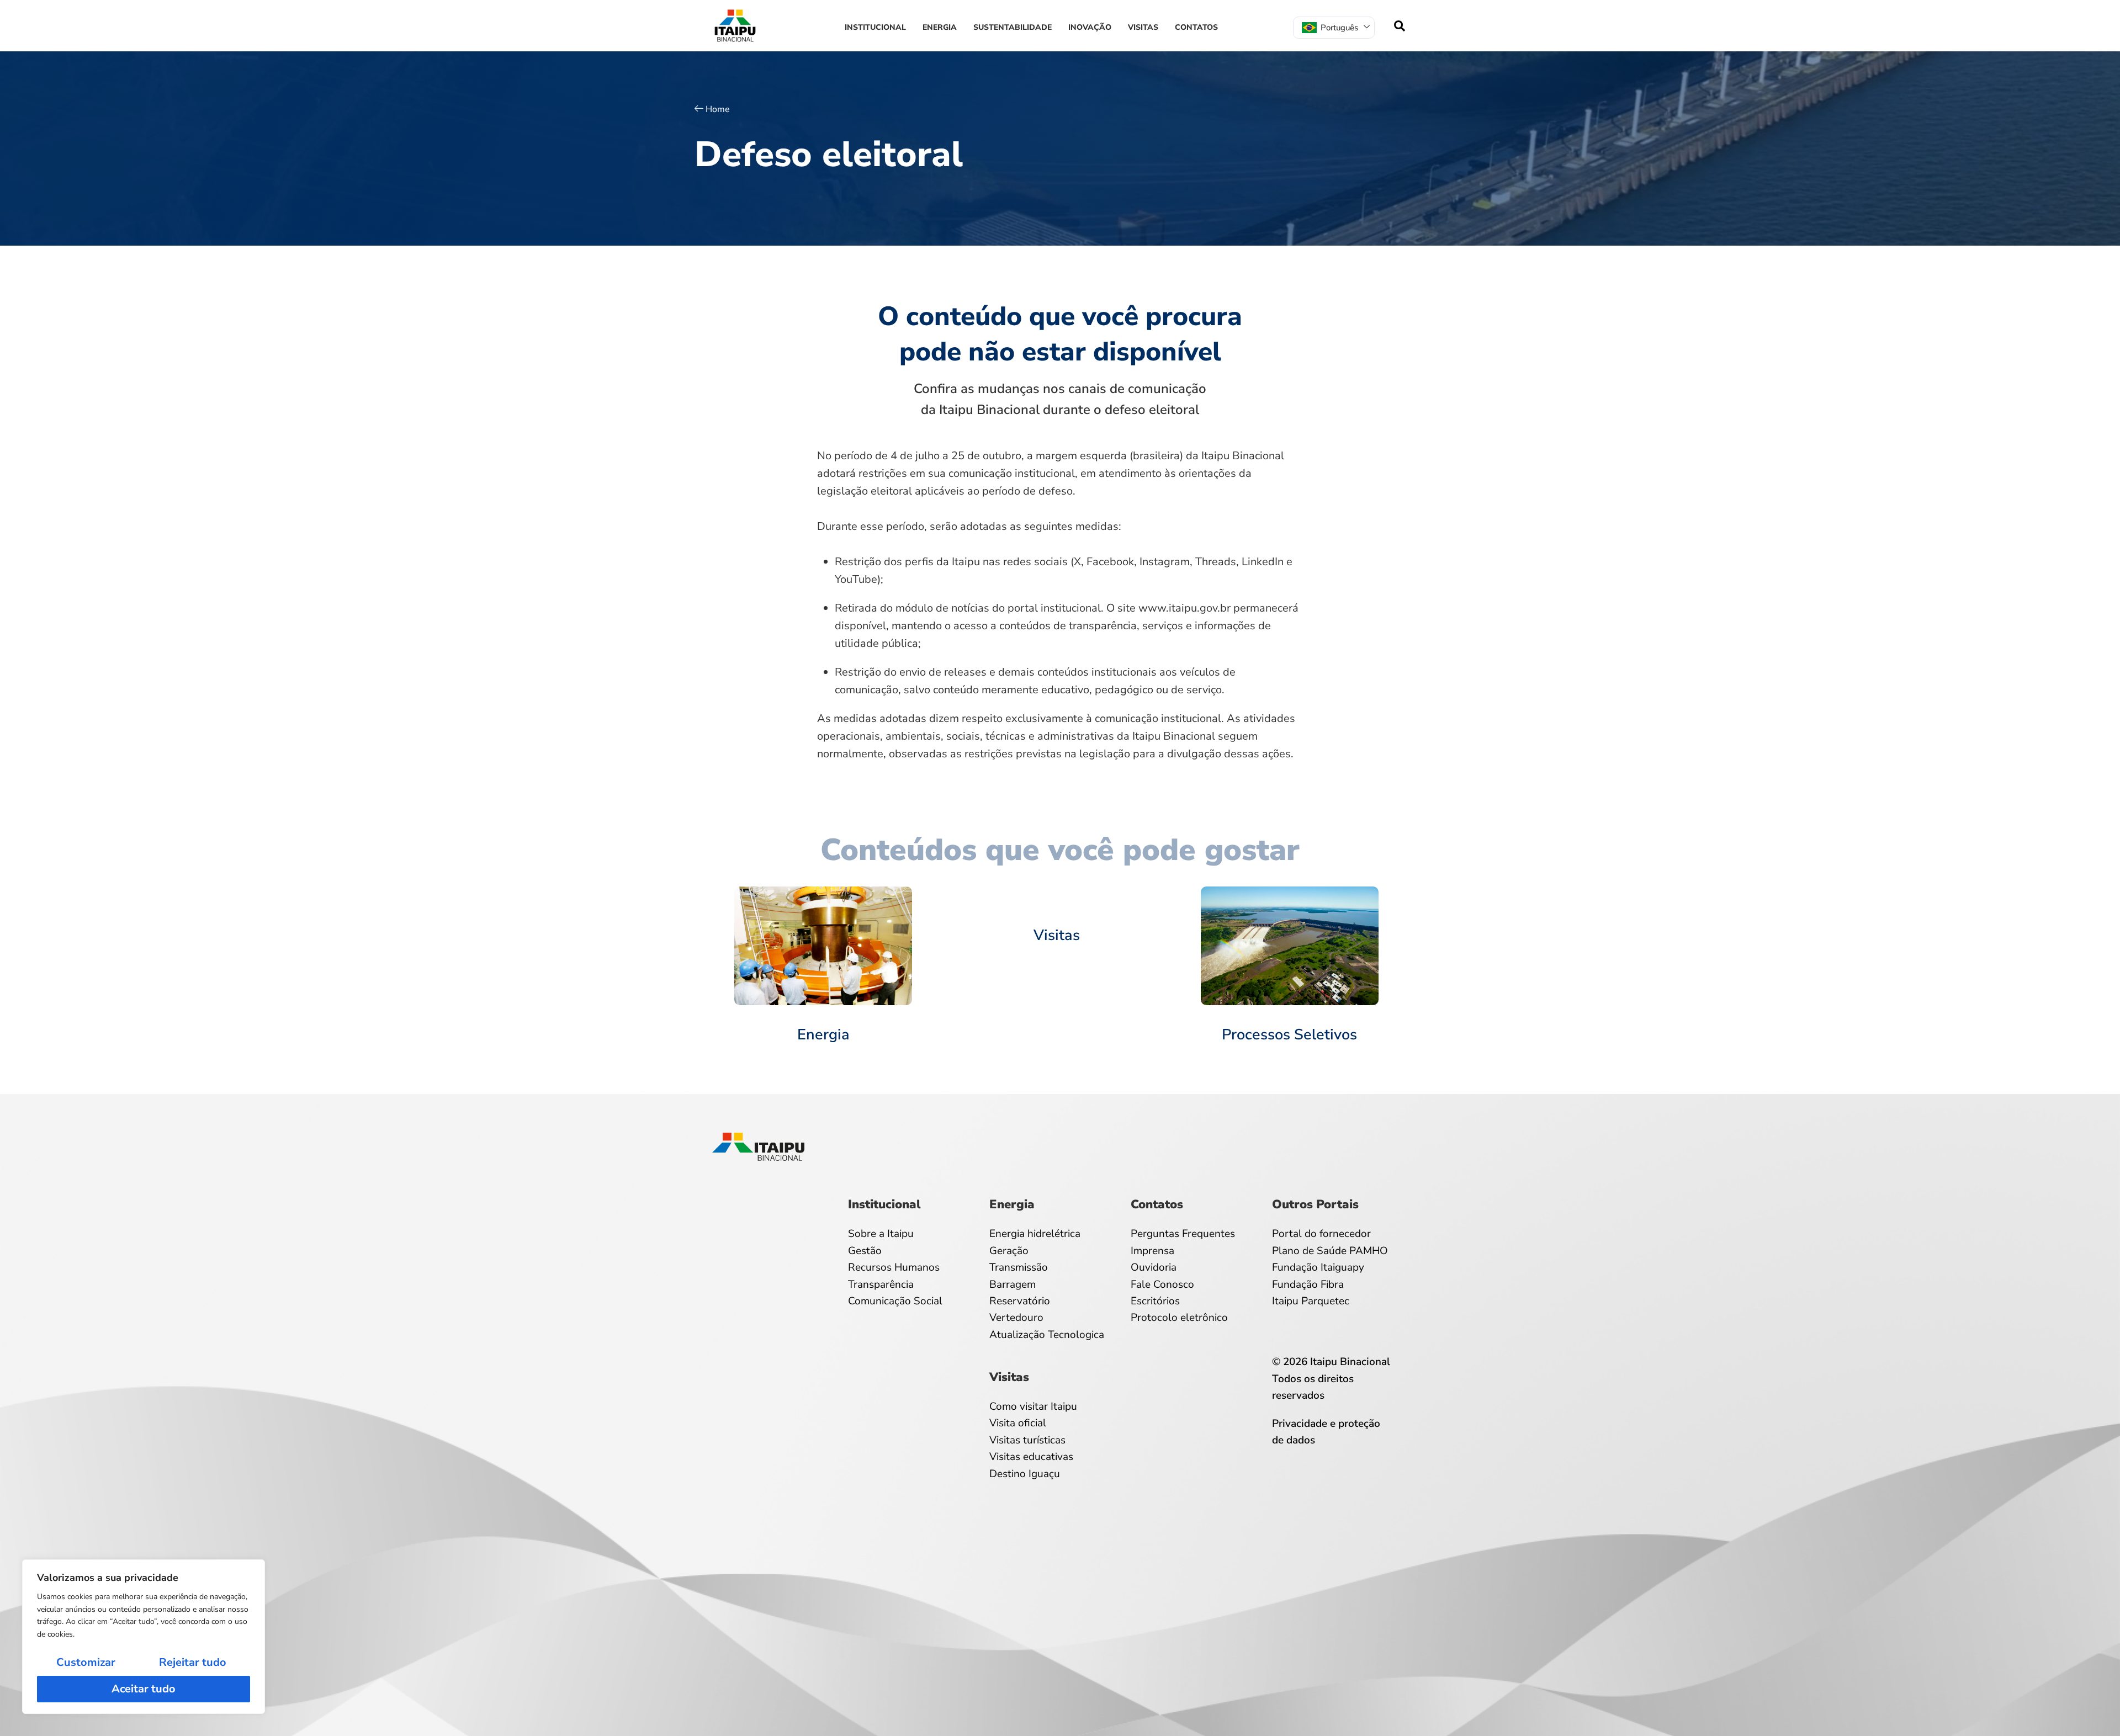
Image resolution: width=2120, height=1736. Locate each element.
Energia (940, 27)
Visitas (1143, 27)
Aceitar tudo (144, 1689)
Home (718, 109)
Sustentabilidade (1013, 27)
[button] (1400, 26)
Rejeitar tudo (193, 1662)
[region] (144, 1637)
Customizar (86, 1662)
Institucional (875, 27)
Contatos (1196, 27)
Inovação (1090, 27)
